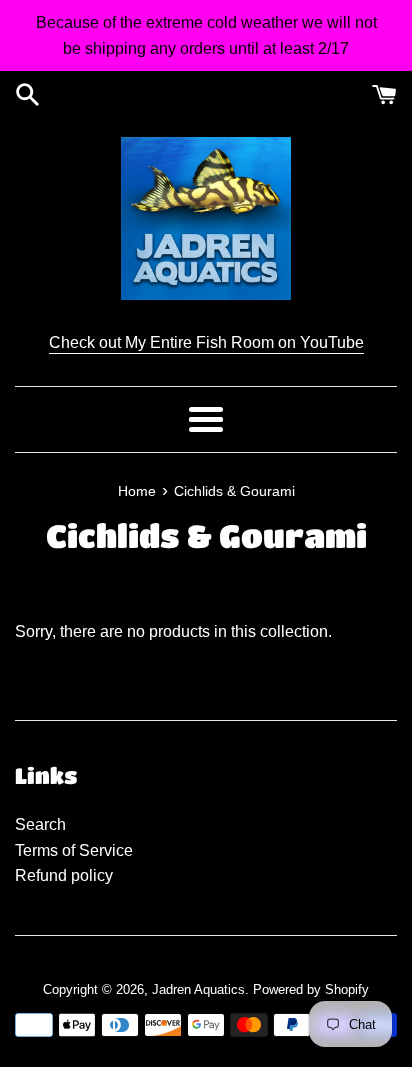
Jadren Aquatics (198, 989)
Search (40, 824)
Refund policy (64, 875)
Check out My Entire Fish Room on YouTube (206, 342)
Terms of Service (74, 850)
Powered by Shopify (311, 989)
